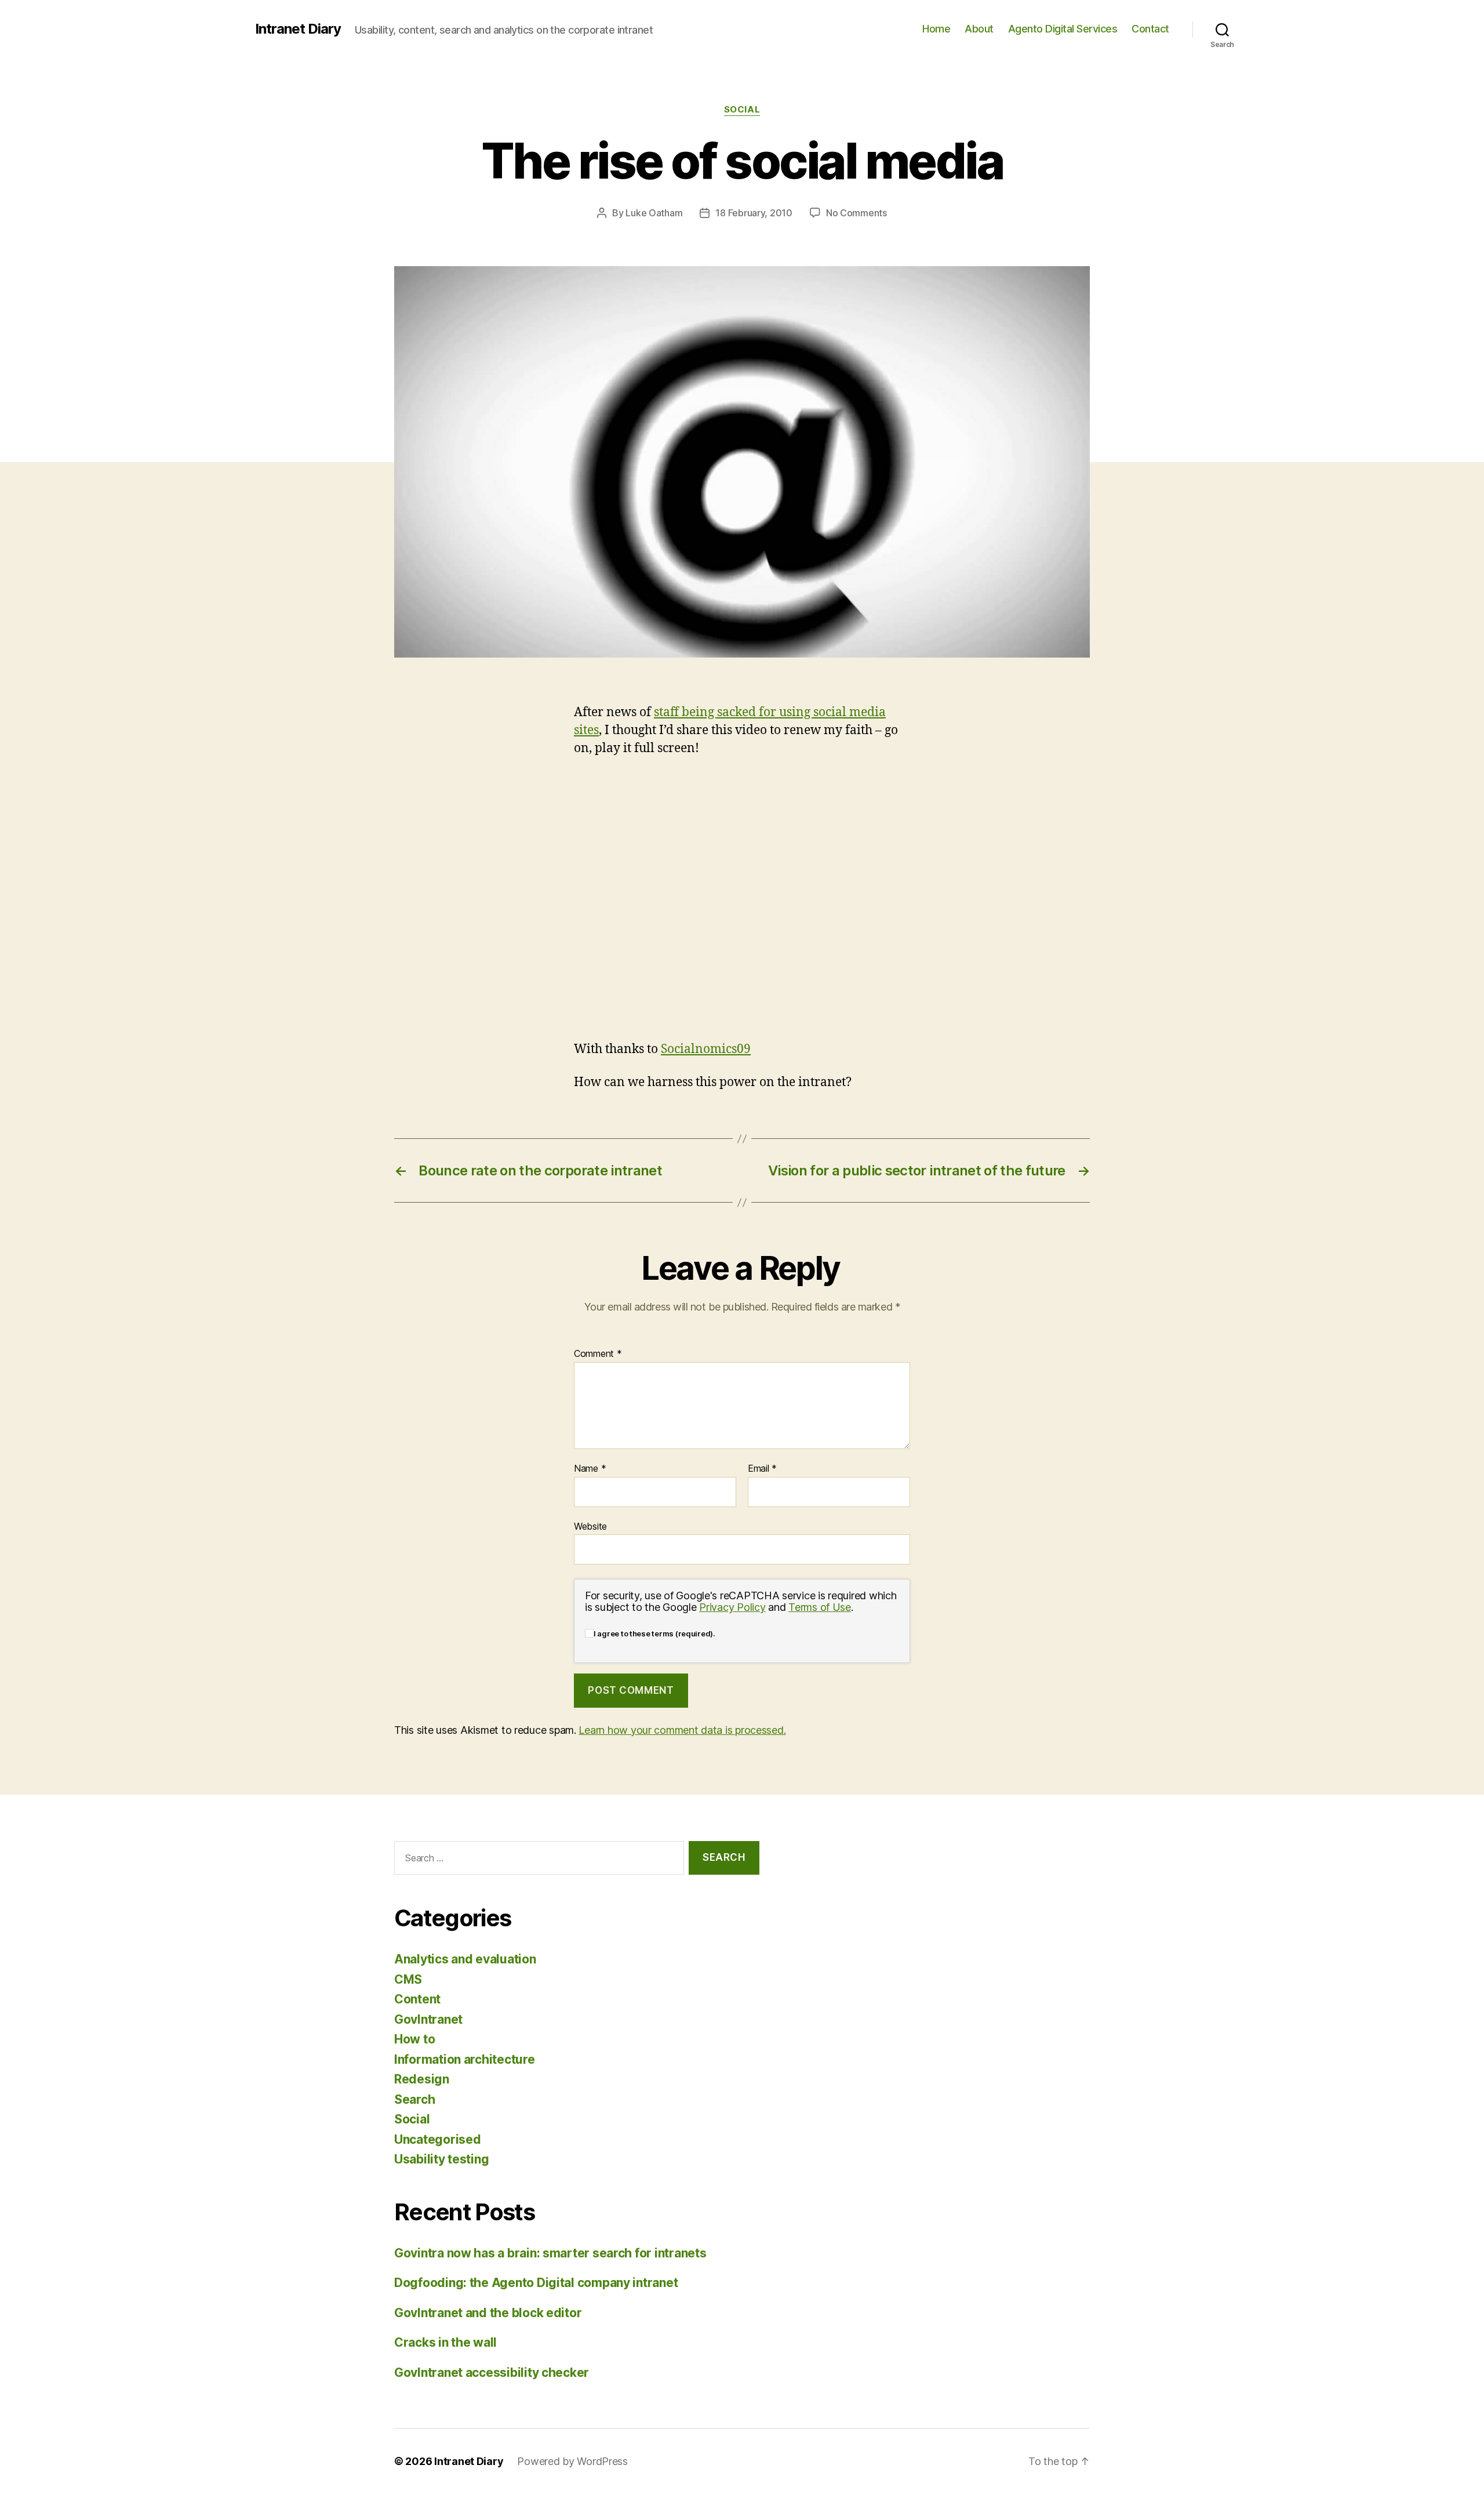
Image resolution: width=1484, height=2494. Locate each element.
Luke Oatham (654, 213)
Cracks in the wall (445, 2342)
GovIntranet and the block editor (488, 2313)
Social (742, 110)
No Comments (856, 213)
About (979, 29)
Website (590, 1526)
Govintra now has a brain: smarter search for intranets (550, 2253)
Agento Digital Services (1063, 29)
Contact (1150, 29)
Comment (598, 1354)
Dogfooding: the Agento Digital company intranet (536, 2283)
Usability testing (441, 2159)
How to (414, 2039)
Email (762, 1469)
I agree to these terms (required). (654, 1633)
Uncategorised (438, 2139)
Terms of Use (820, 1607)
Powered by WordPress (572, 2461)
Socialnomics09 (706, 1049)
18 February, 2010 (754, 213)
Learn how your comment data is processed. (682, 1730)
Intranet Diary (298, 29)
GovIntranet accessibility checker (492, 2373)
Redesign (422, 2079)
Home (936, 29)
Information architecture (465, 2059)
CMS (408, 1979)
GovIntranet (428, 2019)
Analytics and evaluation (465, 1959)
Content (417, 1999)
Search (414, 2099)
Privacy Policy (732, 1607)
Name (590, 1469)
